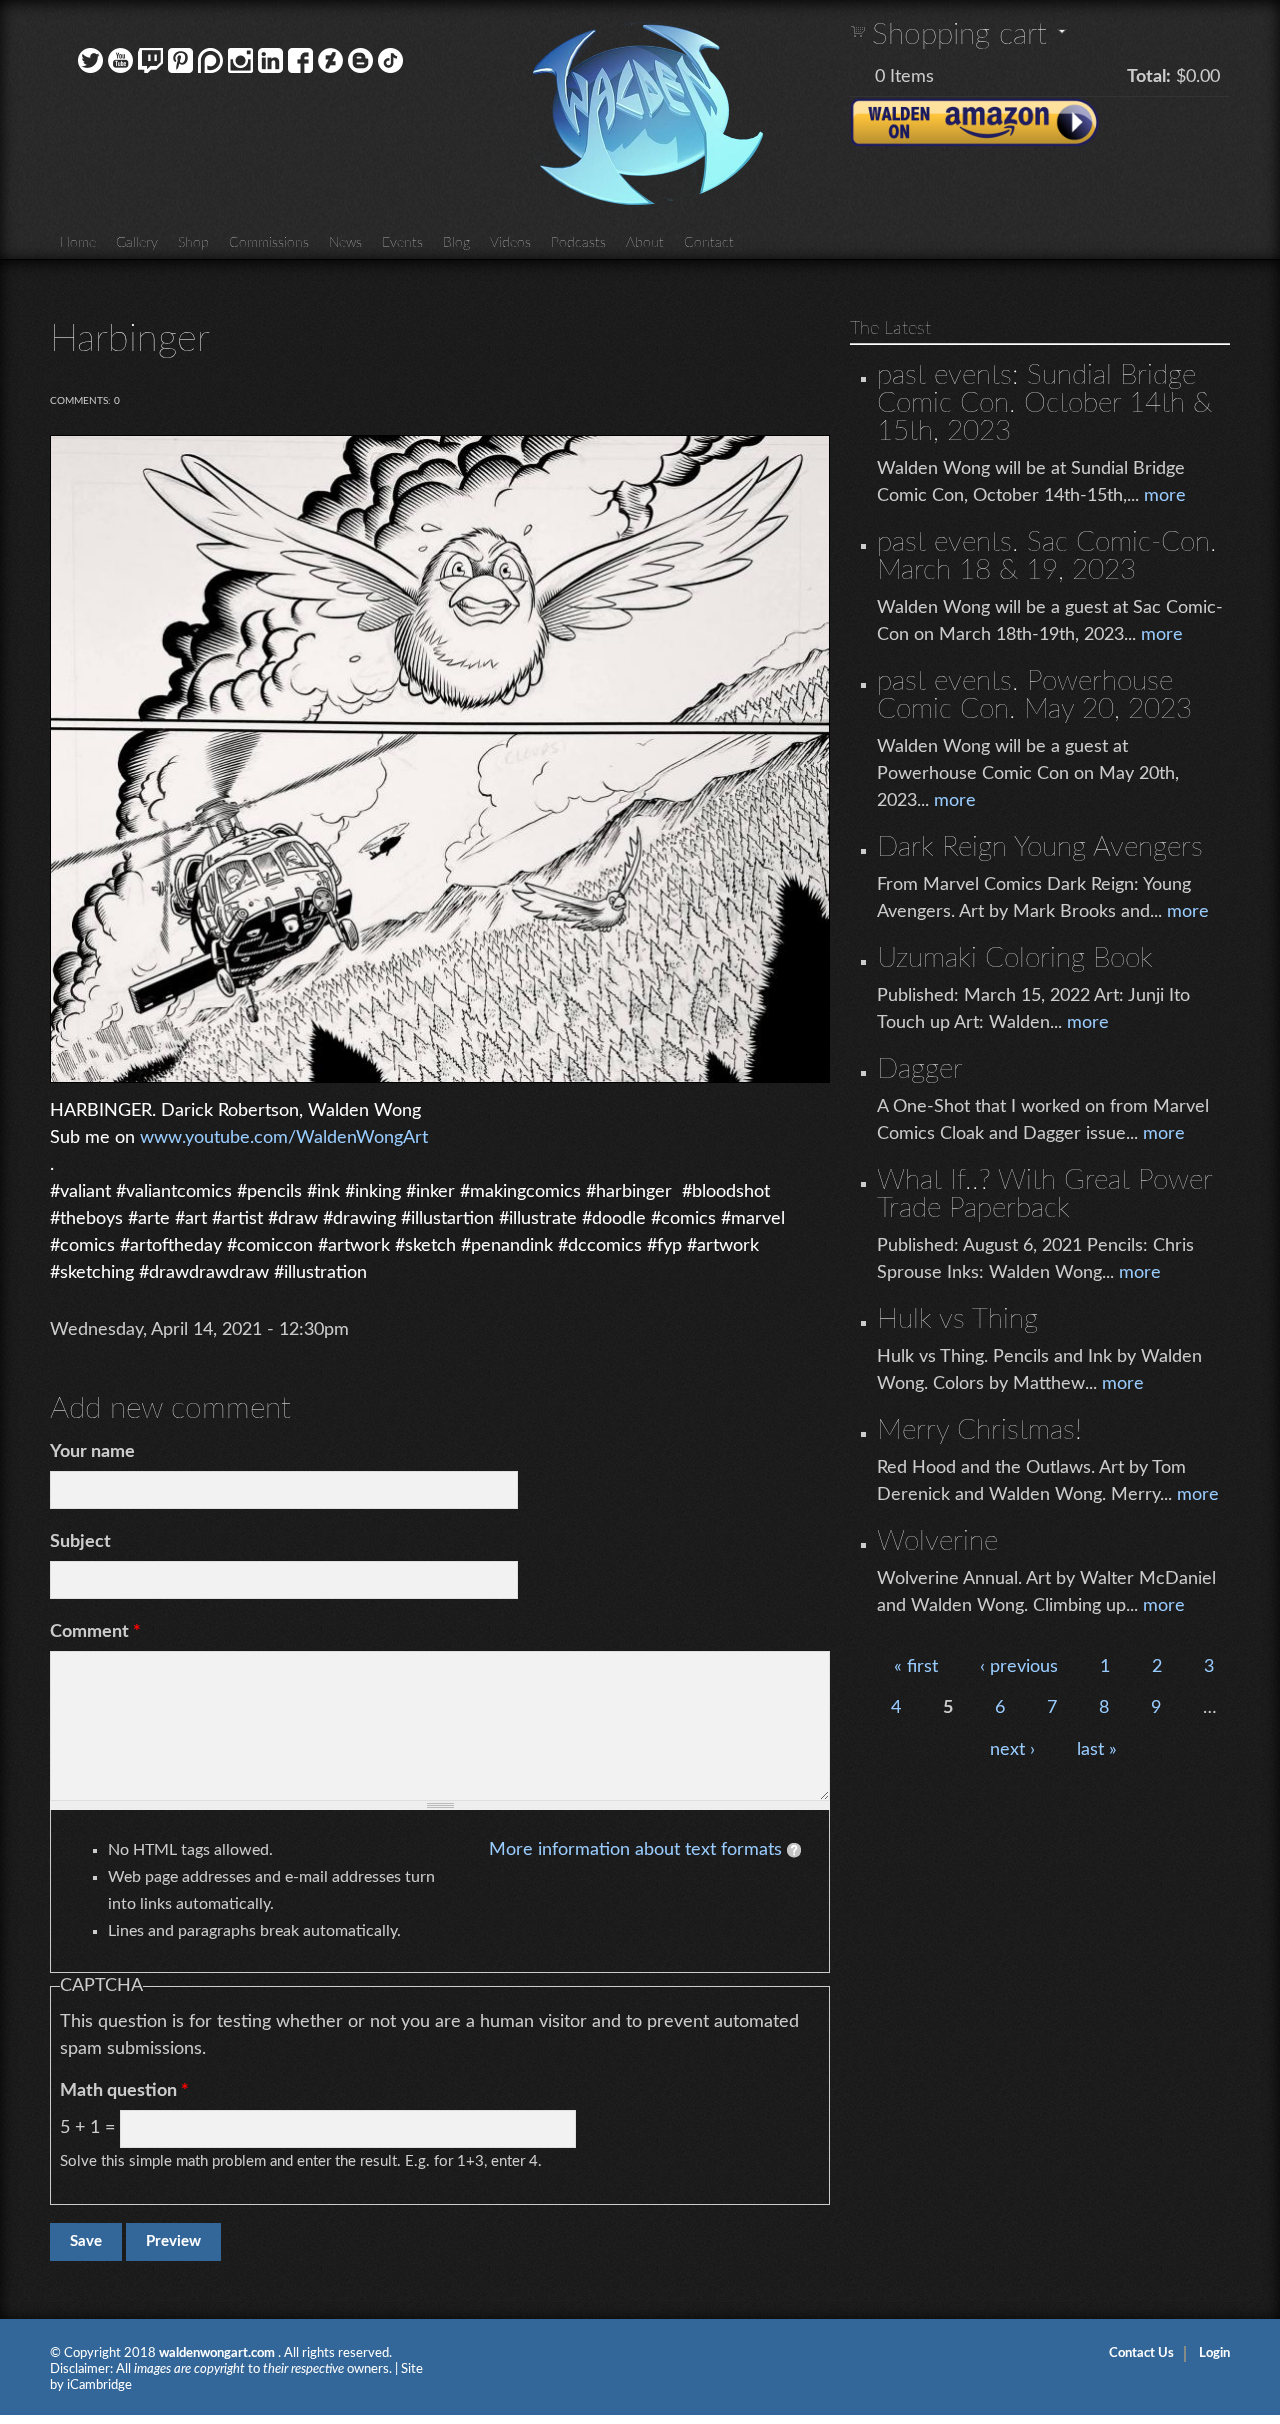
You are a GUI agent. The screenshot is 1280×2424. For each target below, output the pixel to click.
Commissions (269, 243)
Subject (80, 1542)
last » (1097, 1750)
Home (78, 243)
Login (1214, 2353)
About (645, 243)
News (345, 243)
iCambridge (99, 2385)
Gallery (137, 243)
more (1165, 496)
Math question (124, 2091)
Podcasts (578, 243)
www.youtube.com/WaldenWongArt (284, 1138)
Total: (1149, 77)
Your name (92, 1452)
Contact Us (1141, 2353)
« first (916, 1667)
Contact (709, 243)
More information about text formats (635, 1850)
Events (402, 243)
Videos (510, 243)
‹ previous (1019, 1667)
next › (1012, 1750)
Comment (95, 1632)
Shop (193, 243)
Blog (456, 243)
